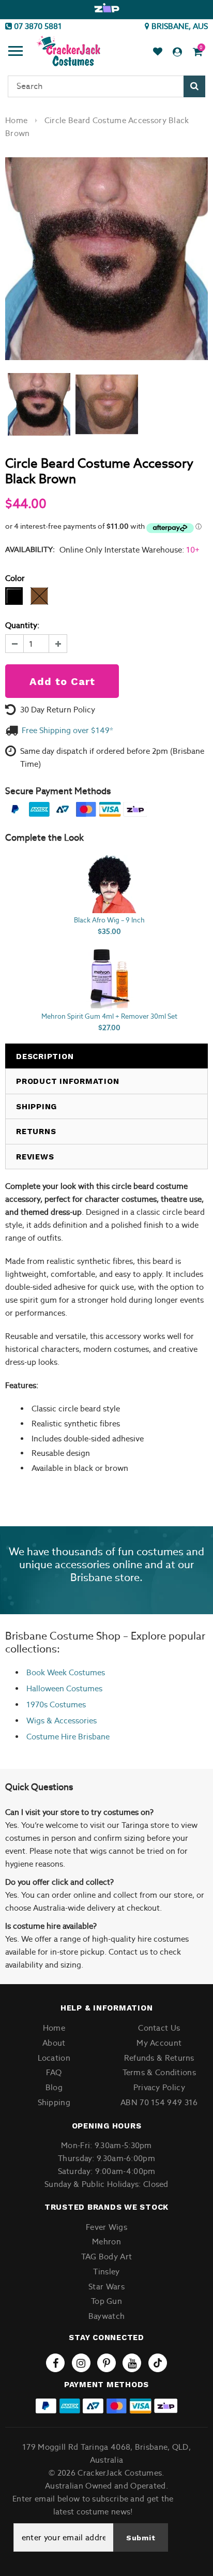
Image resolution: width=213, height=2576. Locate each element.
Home (16, 120)
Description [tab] (45, 1056)
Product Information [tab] (67, 1081)
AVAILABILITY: (30, 549)
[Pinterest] (106, 2363)
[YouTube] (132, 2363)
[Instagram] (81, 2363)
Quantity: (22, 625)
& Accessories (71, 1721)
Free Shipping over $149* (67, 730)
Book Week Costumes (66, 1672)
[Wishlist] (158, 52)
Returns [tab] (36, 1131)
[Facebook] (55, 2363)
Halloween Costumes (64, 1688)
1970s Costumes (56, 1704)
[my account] (177, 52)
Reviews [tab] (35, 1157)
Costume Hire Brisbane (68, 1737)
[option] (106, 8)
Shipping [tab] (36, 1107)
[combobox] (106, 86)
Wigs (35, 1721)
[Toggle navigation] (16, 52)
